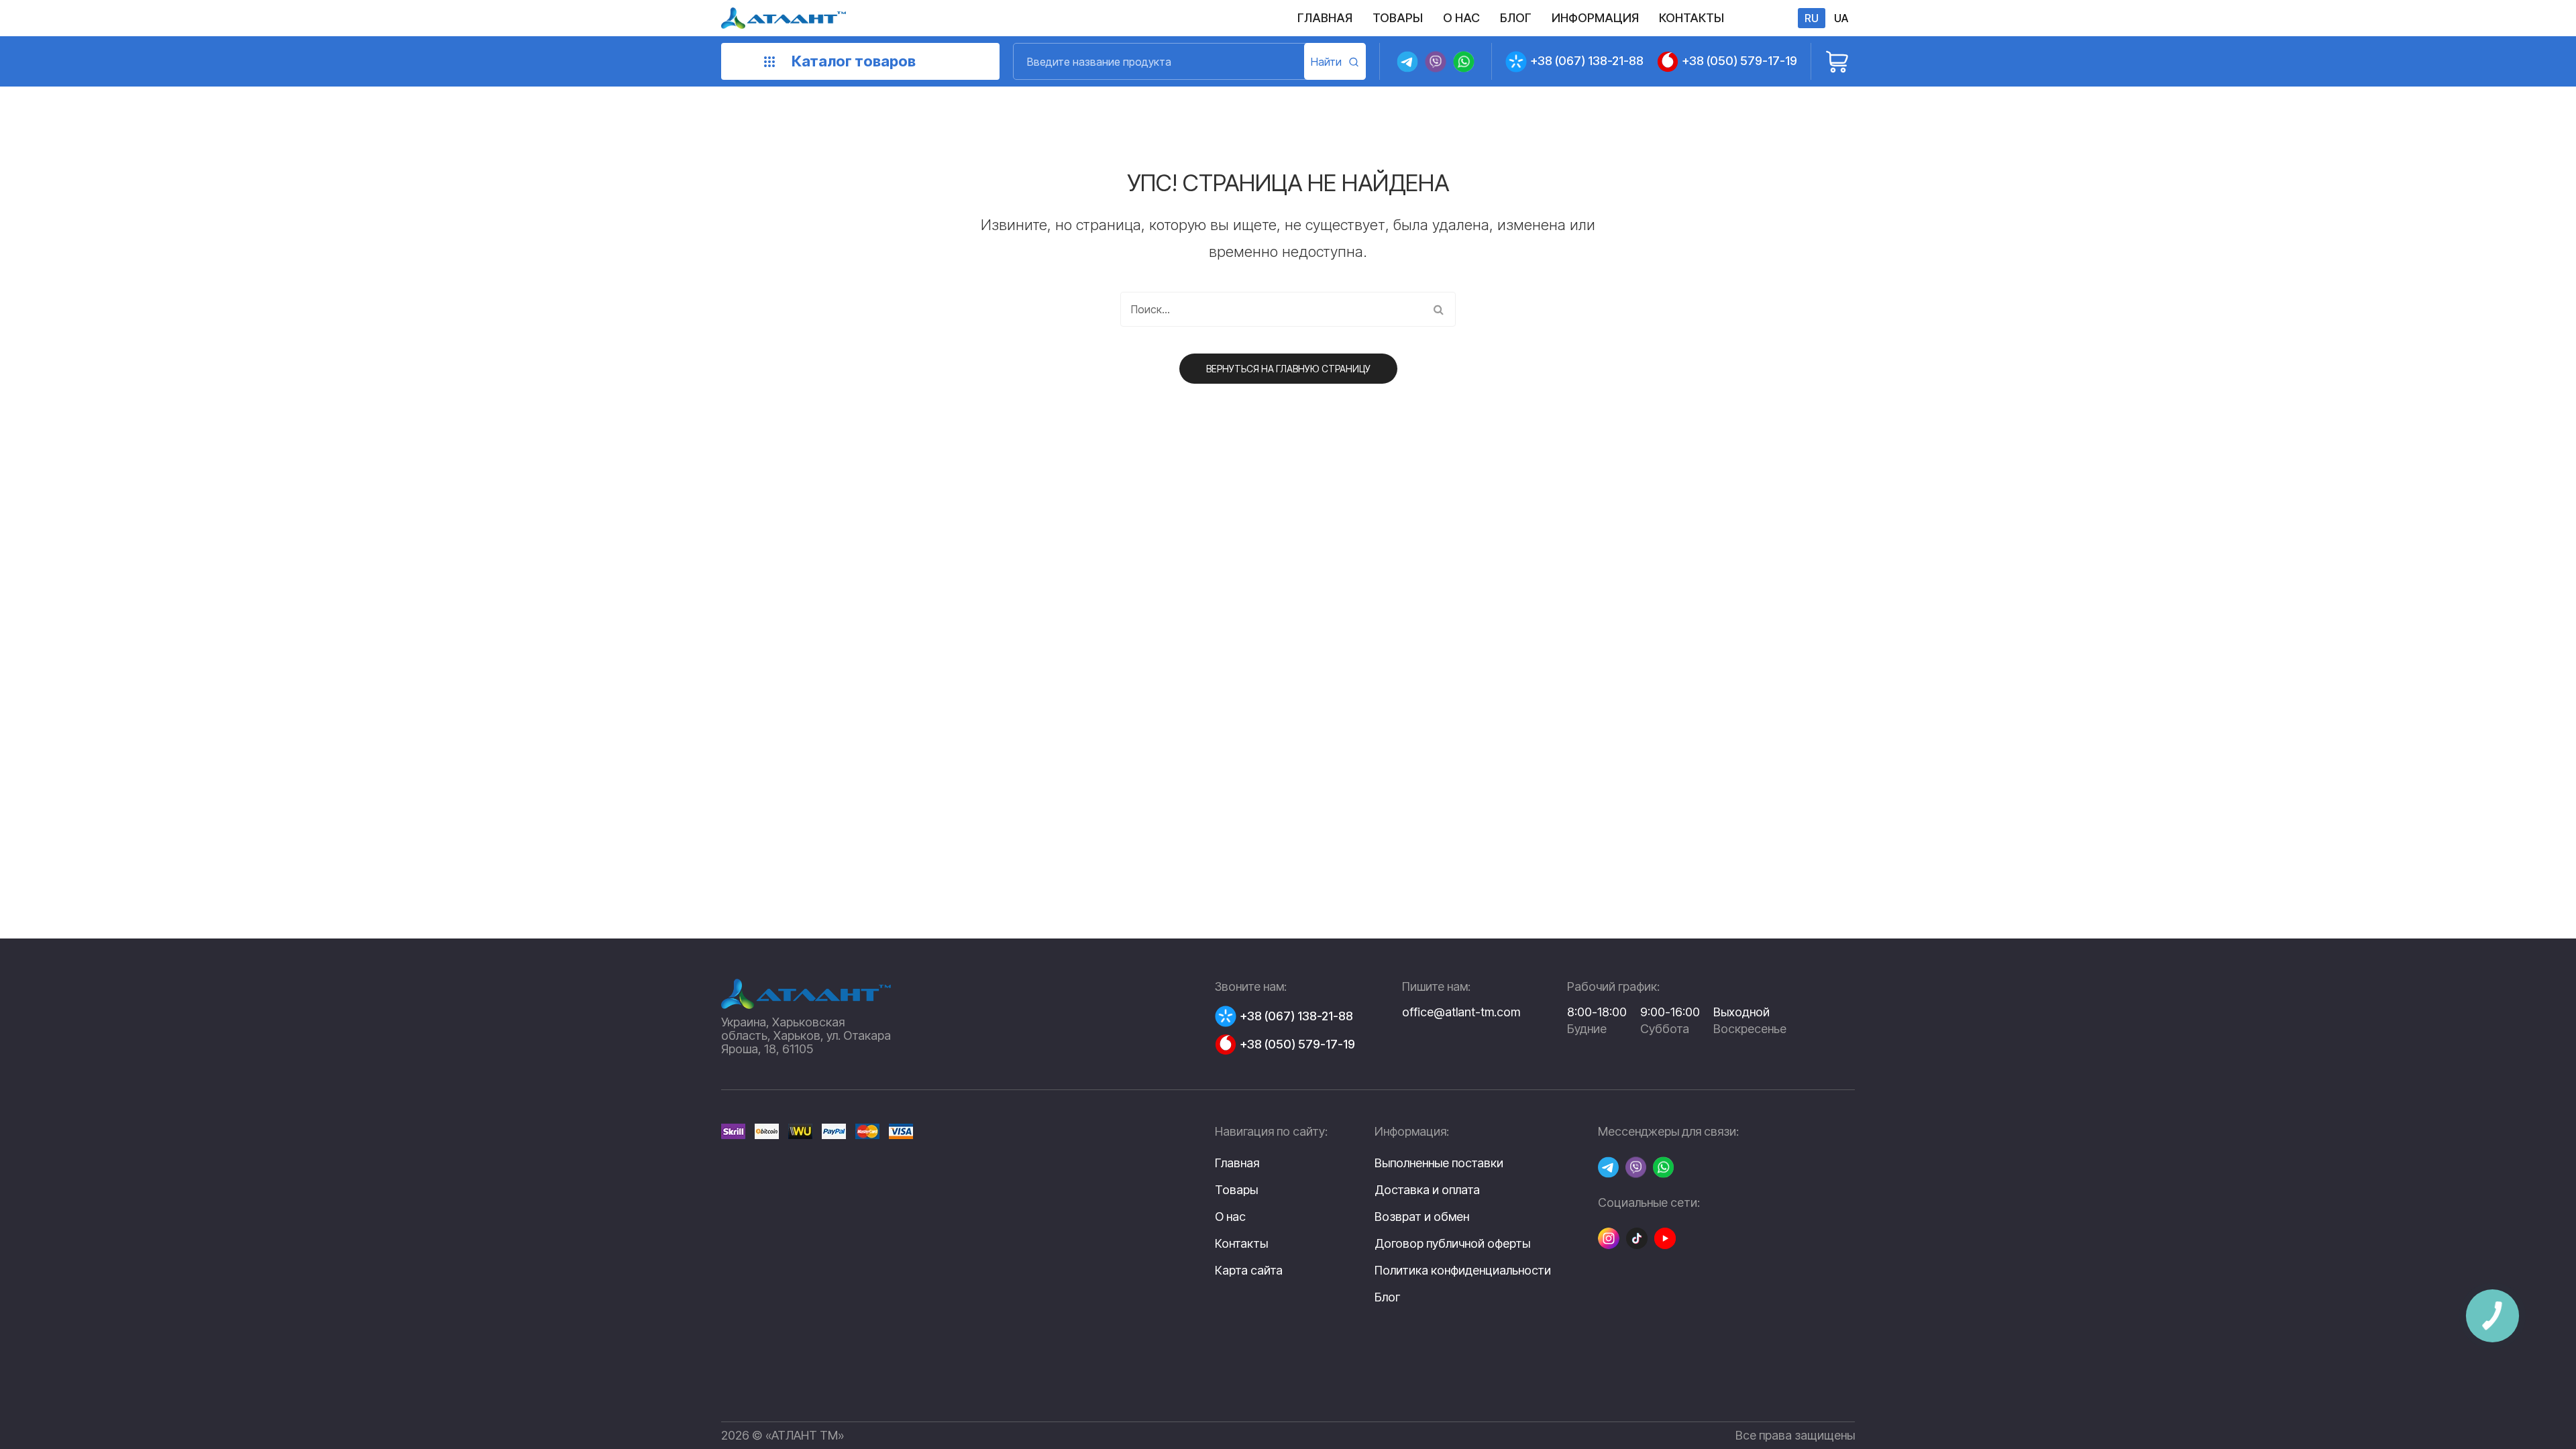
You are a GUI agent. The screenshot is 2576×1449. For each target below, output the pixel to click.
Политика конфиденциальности (1463, 1271)
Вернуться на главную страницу (1288, 369)
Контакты (1241, 1243)
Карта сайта (1249, 1270)
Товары (1236, 1190)
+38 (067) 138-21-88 (1587, 61)
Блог (1387, 1297)
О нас (1230, 1217)
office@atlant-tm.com (1461, 1012)
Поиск (1335, 61)
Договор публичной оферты (1452, 1244)
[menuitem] (1325, 18)
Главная (1237, 1163)
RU (1812, 18)
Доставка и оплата (1427, 1190)
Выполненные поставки (1439, 1163)
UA (1841, 18)
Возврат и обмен (1422, 1217)
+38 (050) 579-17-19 (1739, 61)
